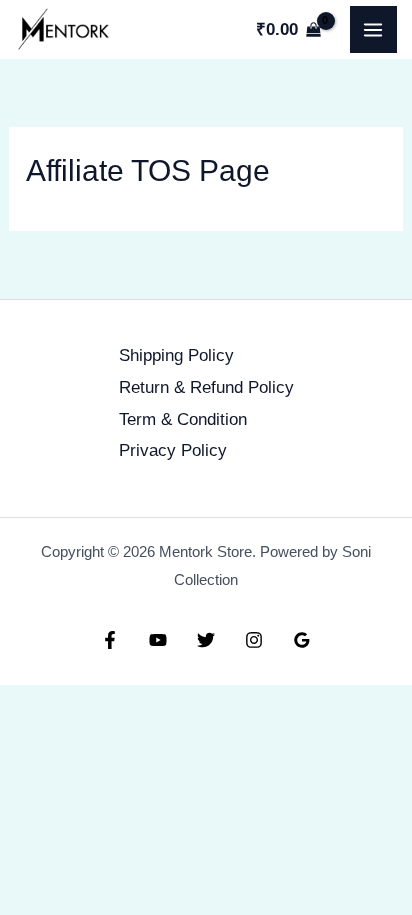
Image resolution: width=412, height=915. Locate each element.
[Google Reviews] (302, 640)
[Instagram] (254, 640)
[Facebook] (110, 640)
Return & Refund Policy (206, 387)
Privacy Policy (173, 450)
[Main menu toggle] (374, 30)
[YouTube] (158, 640)
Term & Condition (183, 419)
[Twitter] (206, 640)
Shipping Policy (176, 355)
